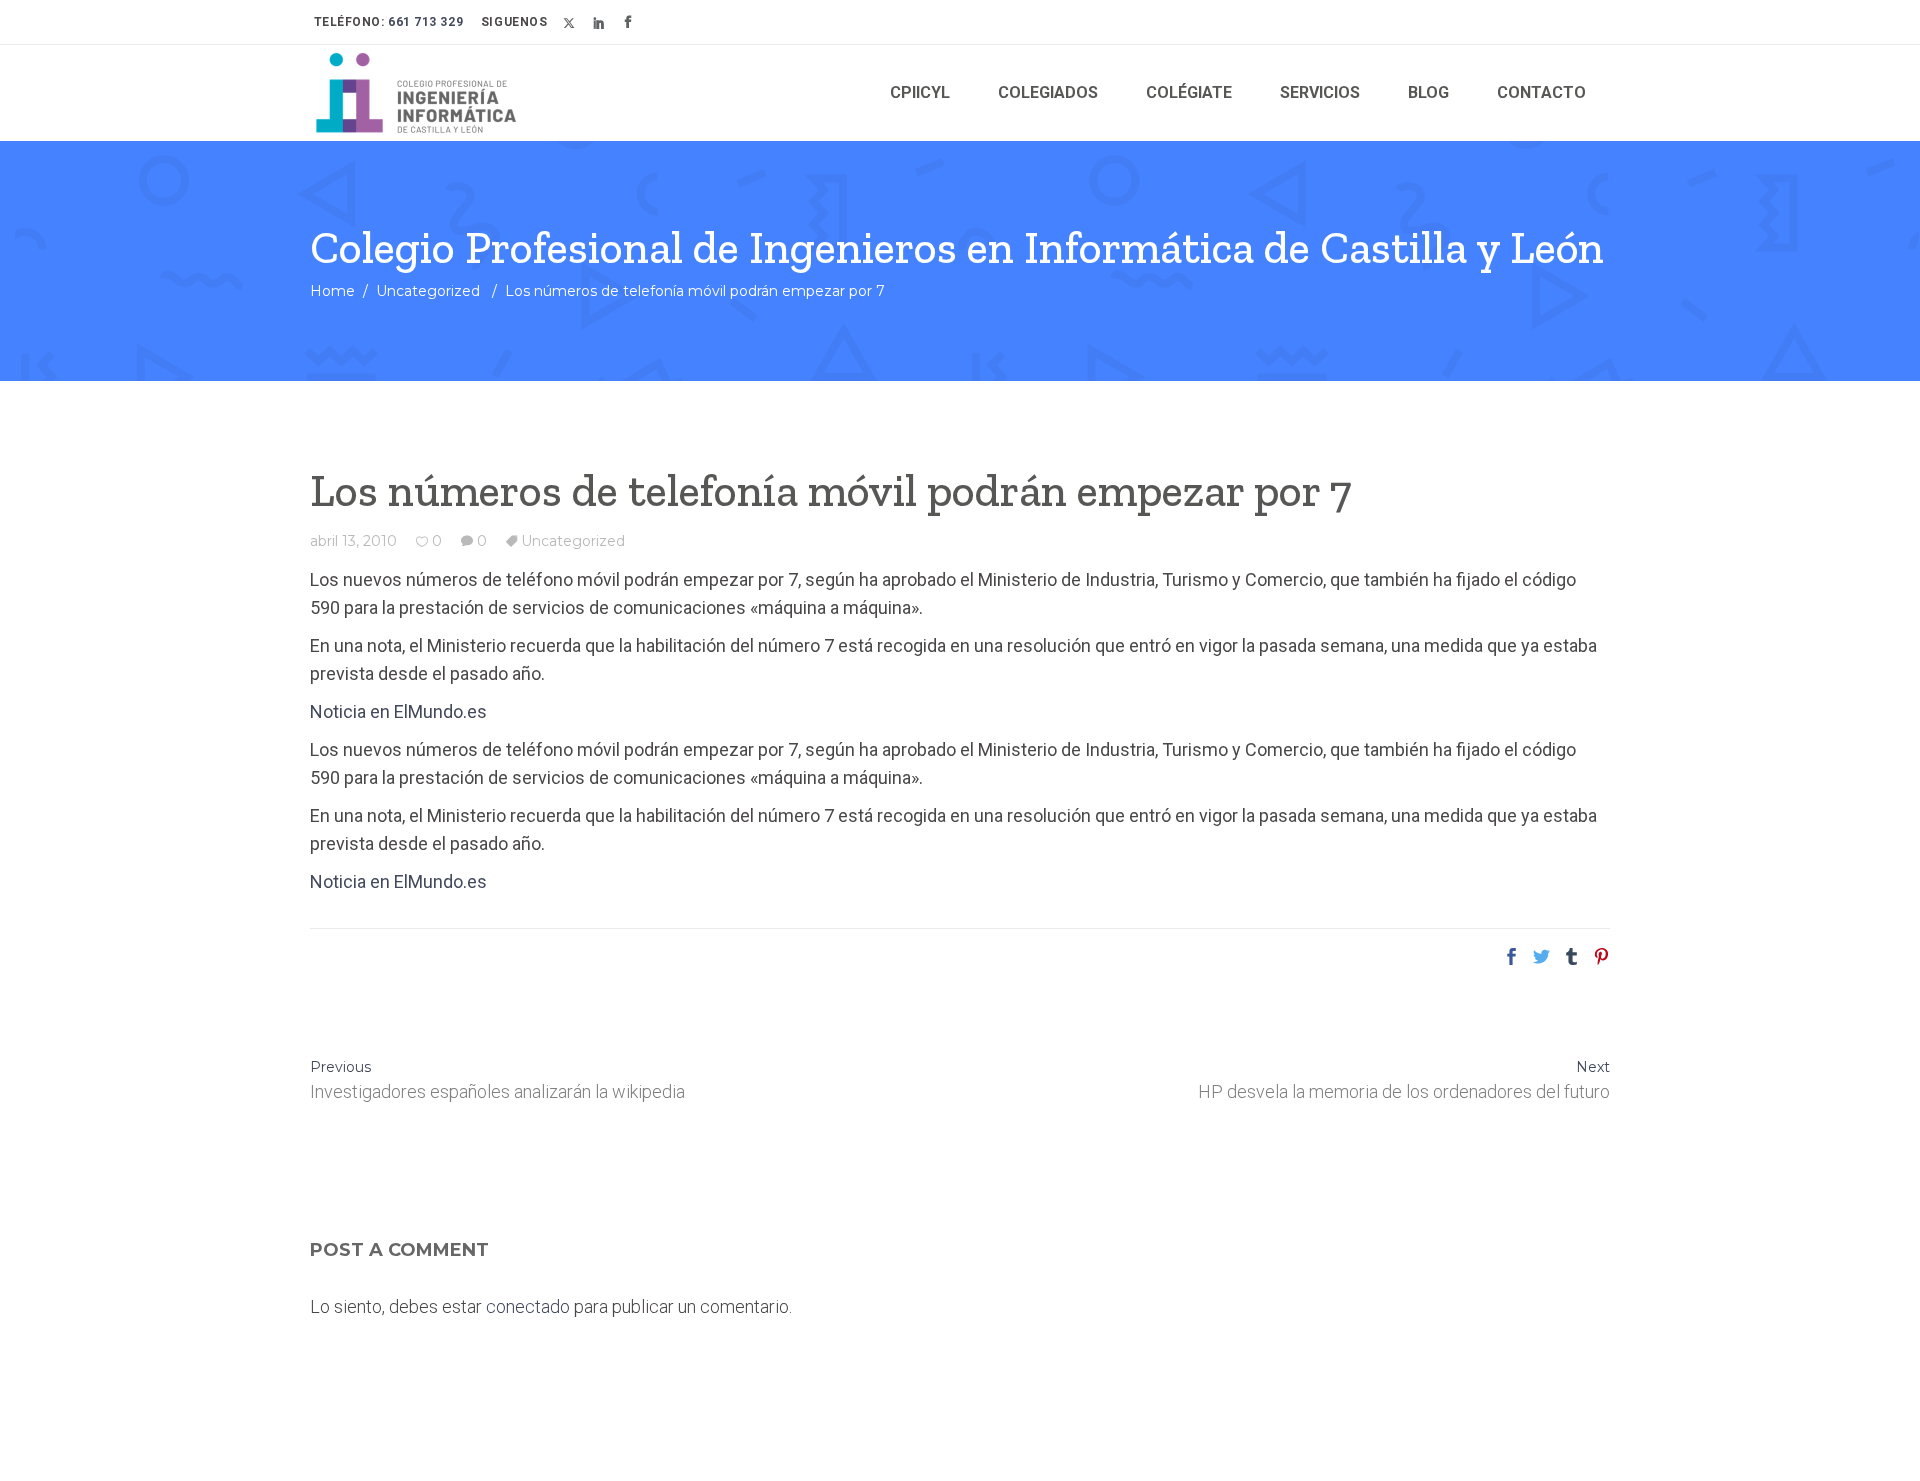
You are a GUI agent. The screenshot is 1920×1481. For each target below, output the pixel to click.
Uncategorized (428, 291)
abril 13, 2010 (353, 541)
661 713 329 (424, 22)
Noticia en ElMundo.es (398, 711)
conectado (528, 1306)
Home (332, 291)
